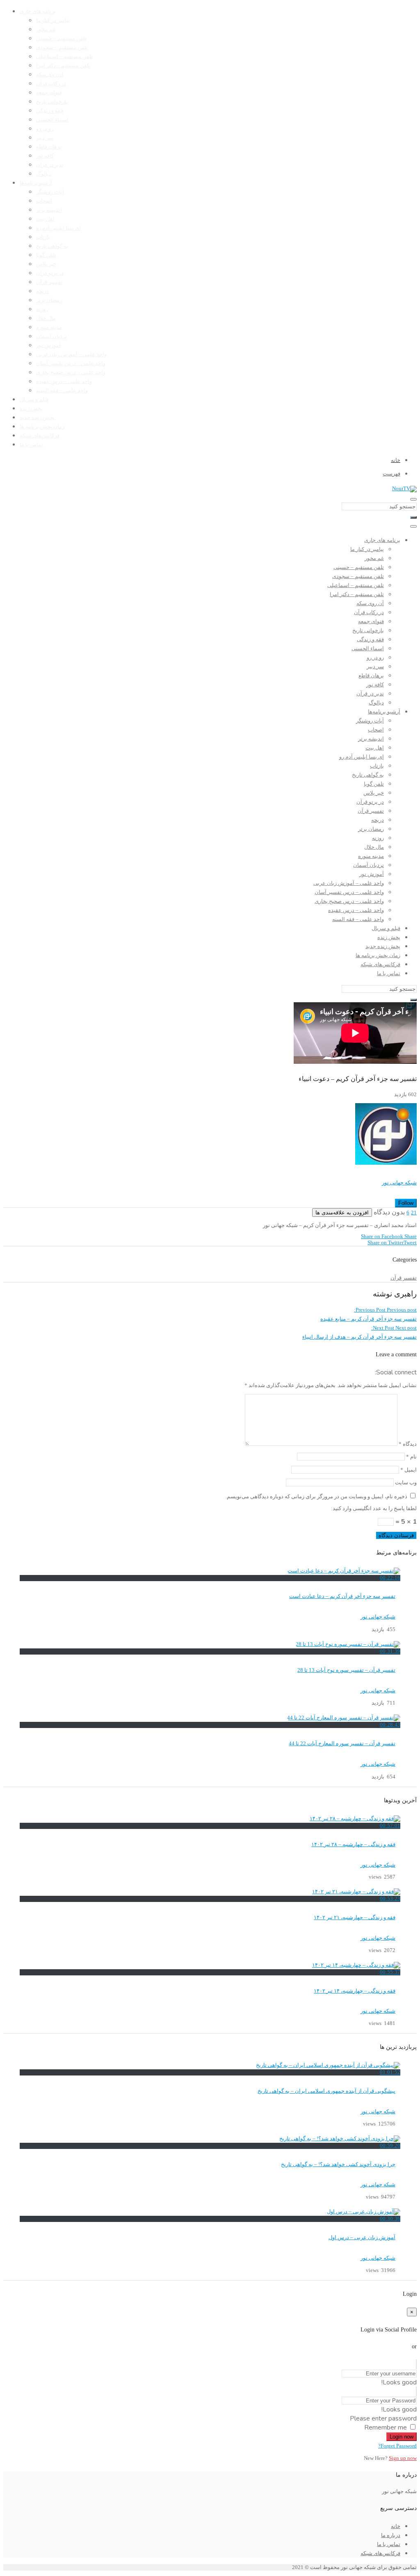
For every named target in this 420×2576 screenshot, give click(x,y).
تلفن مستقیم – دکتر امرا (63, 66)
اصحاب (44, 201)
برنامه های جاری (38, 11)
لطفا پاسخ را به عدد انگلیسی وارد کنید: (374, 1509)
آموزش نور (48, 345)
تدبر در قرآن (50, 165)
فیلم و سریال (34, 400)
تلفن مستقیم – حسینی (61, 39)
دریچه (42, 291)
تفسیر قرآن (49, 282)
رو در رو (45, 129)
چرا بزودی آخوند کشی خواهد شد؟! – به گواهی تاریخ (338, 2165)
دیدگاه (408, 1444)
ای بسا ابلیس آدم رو (58, 228)
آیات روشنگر (50, 192)
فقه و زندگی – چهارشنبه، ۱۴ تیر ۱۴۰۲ (355, 1991)
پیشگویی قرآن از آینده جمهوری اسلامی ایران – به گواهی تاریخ (326, 2091)
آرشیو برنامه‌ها (36, 183)
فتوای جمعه (49, 93)
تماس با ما (31, 445)
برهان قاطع (49, 147)
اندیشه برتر (49, 210)
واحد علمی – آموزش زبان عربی (71, 354)
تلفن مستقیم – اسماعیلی (64, 57)
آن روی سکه (50, 75)
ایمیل (409, 1470)
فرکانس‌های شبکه (40, 436)
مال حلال (46, 318)
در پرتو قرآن (50, 273)
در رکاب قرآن (51, 84)
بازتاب (43, 237)
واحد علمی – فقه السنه (62, 391)
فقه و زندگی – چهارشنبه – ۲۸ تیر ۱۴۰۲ (353, 1845)
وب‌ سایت (406, 1483)
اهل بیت (45, 219)
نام (411, 1457)
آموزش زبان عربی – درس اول (362, 2238)
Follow (406, 1203)
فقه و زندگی (50, 111)
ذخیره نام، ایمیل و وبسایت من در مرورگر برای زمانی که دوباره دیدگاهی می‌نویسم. (316, 1497)
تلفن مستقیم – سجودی (62, 48)
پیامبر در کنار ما (53, 21)
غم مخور (46, 30)
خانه (396, 2526)
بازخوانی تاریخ (52, 102)
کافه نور (45, 156)
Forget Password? (397, 2446)
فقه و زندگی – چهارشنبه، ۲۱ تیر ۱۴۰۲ (355, 1918)
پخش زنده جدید (37, 418)
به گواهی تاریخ (52, 246)
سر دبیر (45, 138)
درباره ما (391, 2535)
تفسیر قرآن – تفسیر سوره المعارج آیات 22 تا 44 (342, 1744)
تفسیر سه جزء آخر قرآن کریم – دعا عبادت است (342, 1596)
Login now (402, 2437)
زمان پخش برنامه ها (42, 427)
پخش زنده (31, 409)
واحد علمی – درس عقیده (64, 382)
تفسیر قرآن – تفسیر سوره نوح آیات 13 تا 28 (346, 1670)
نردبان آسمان (51, 336)
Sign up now (403, 2458)
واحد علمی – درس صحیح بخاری (71, 373)
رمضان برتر (49, 300)
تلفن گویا (46, 255)
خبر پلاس (46, 264)
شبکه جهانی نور (399, 1183)
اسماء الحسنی (52, 120)
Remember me (386, 2427)
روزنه (42, 309)
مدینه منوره (49, 327)
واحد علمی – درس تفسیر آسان (71, 363)
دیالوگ (44, 174)
